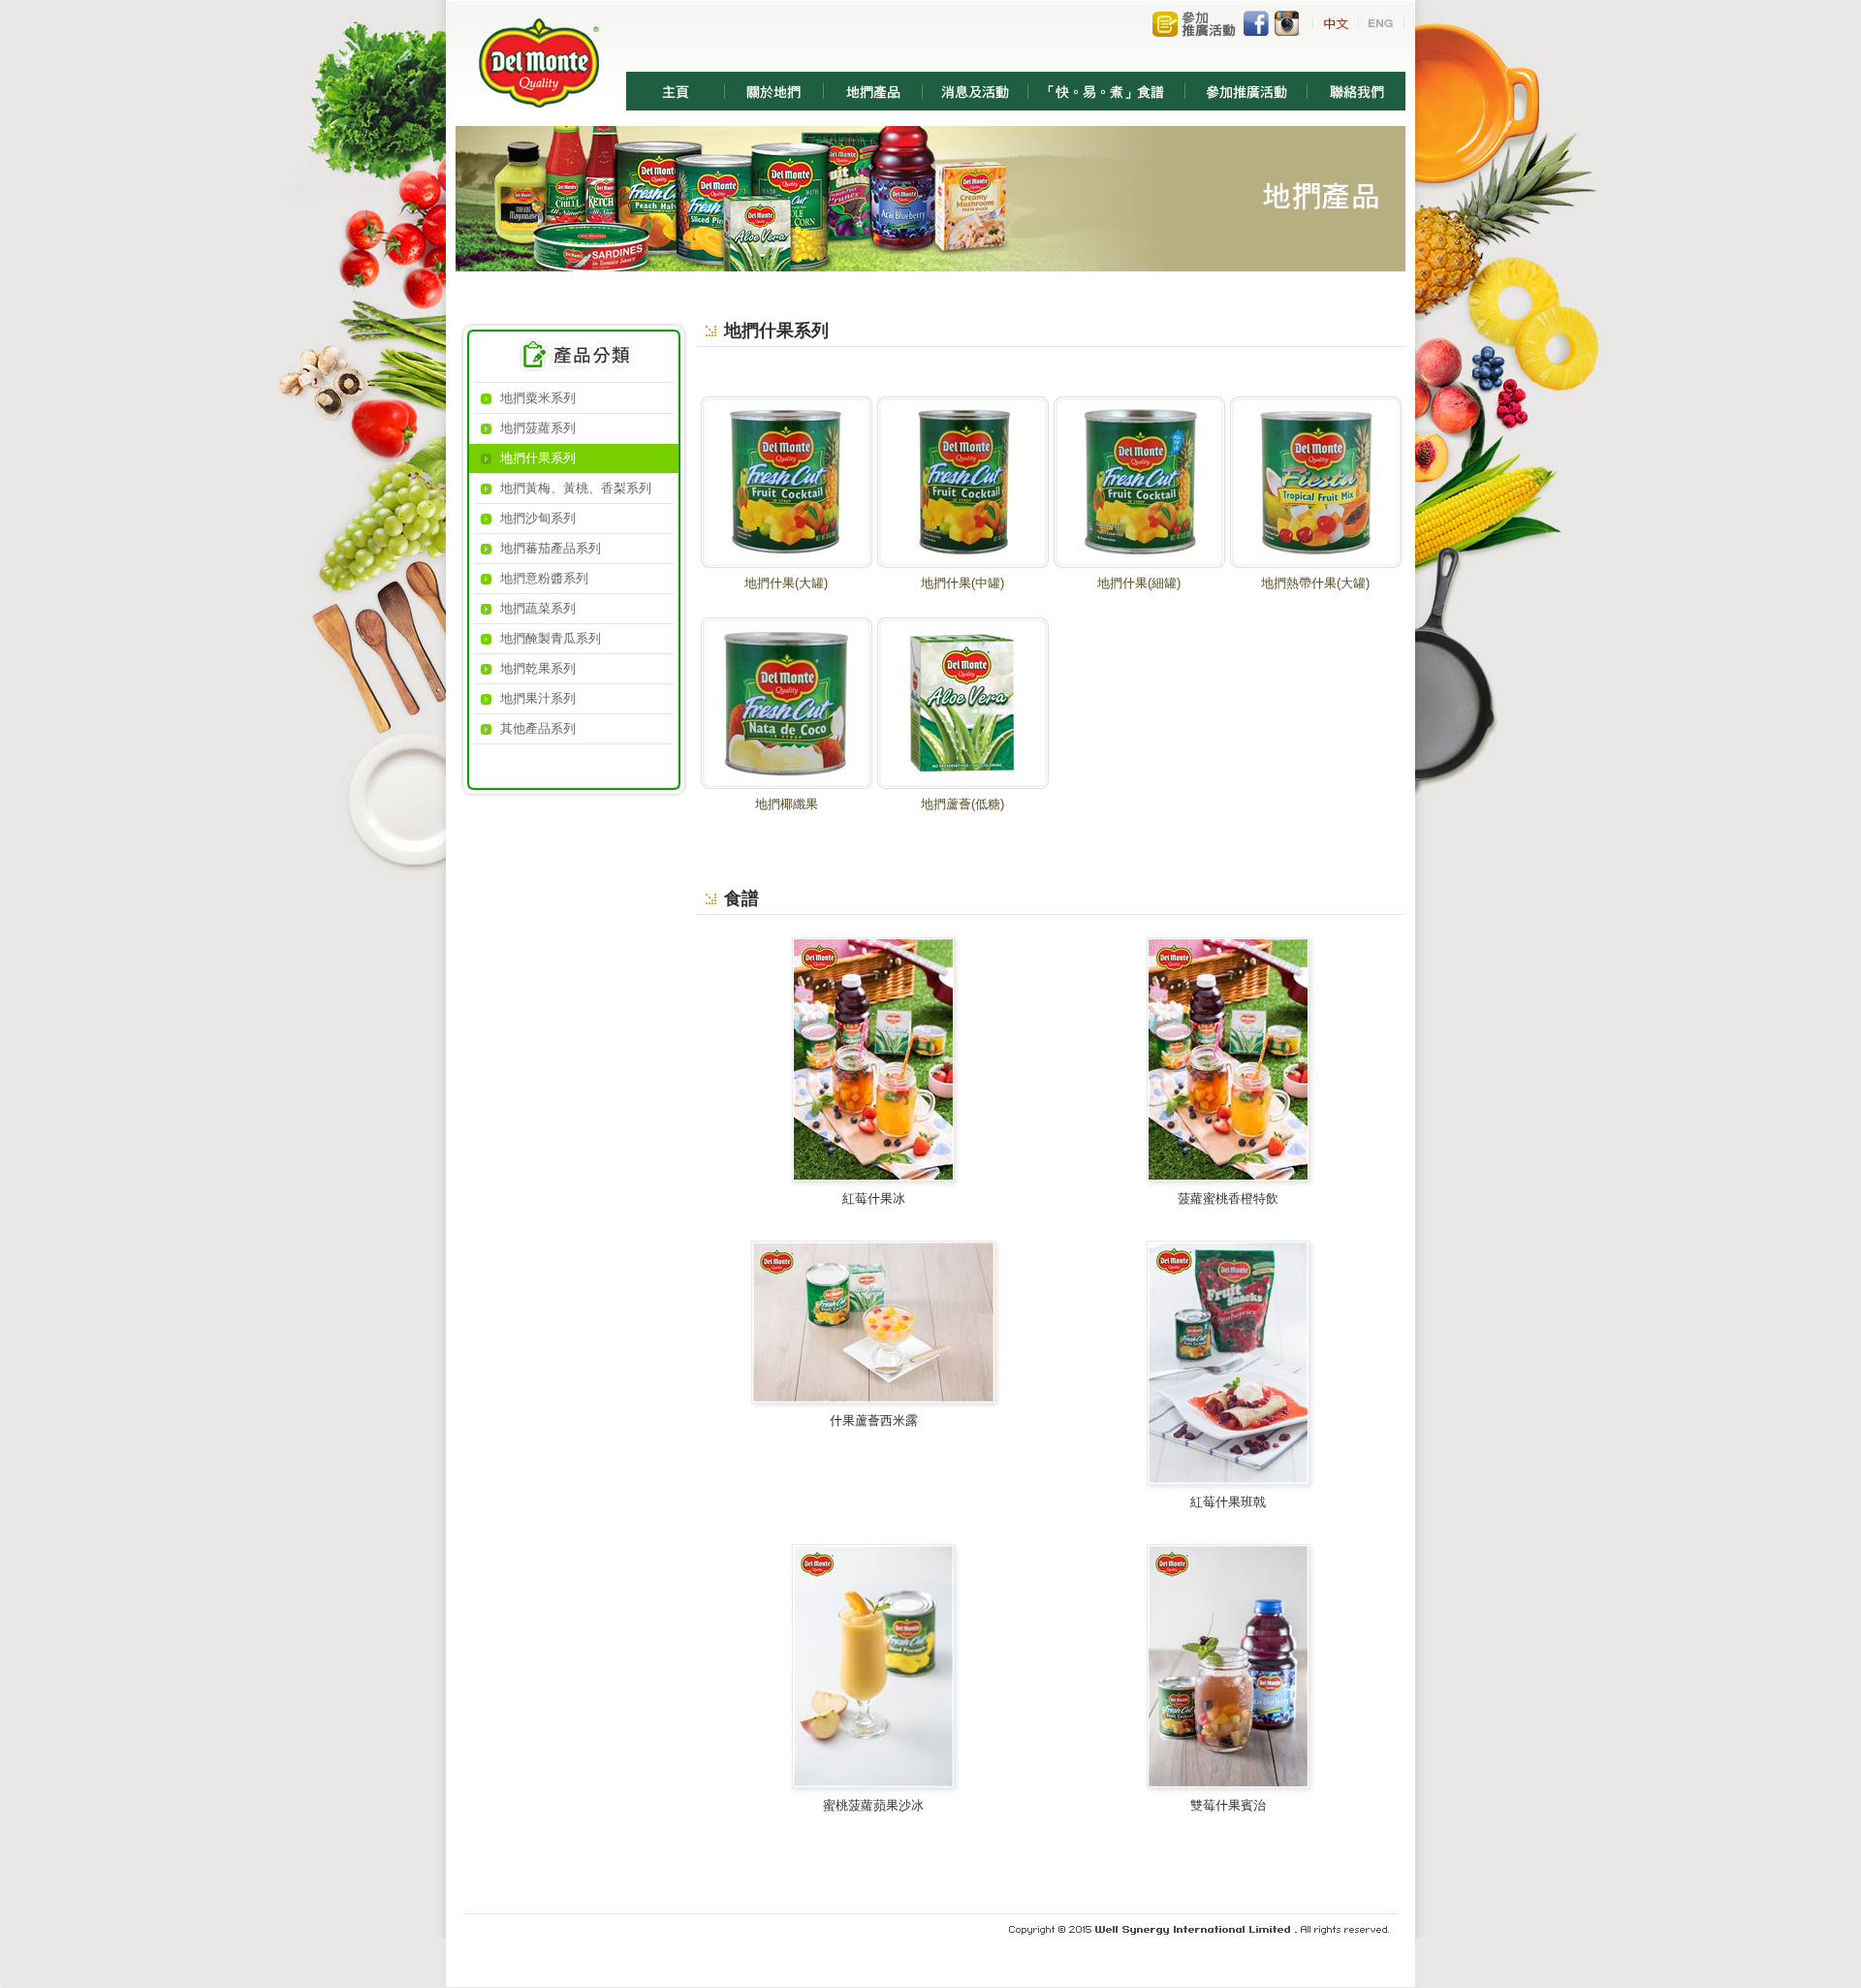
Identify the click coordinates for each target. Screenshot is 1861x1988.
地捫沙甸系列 (538, 518)
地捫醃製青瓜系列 (551, 638)
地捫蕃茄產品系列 (551, 548)
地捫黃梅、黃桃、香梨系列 (576, 488)
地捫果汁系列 (538, 698)
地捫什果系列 (538, 458)
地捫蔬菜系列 (538, 608)
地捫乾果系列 (538, 668)
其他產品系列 (538, 728)
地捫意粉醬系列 (544, 578)
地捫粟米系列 (538, 398)
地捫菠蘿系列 (538, 428)
